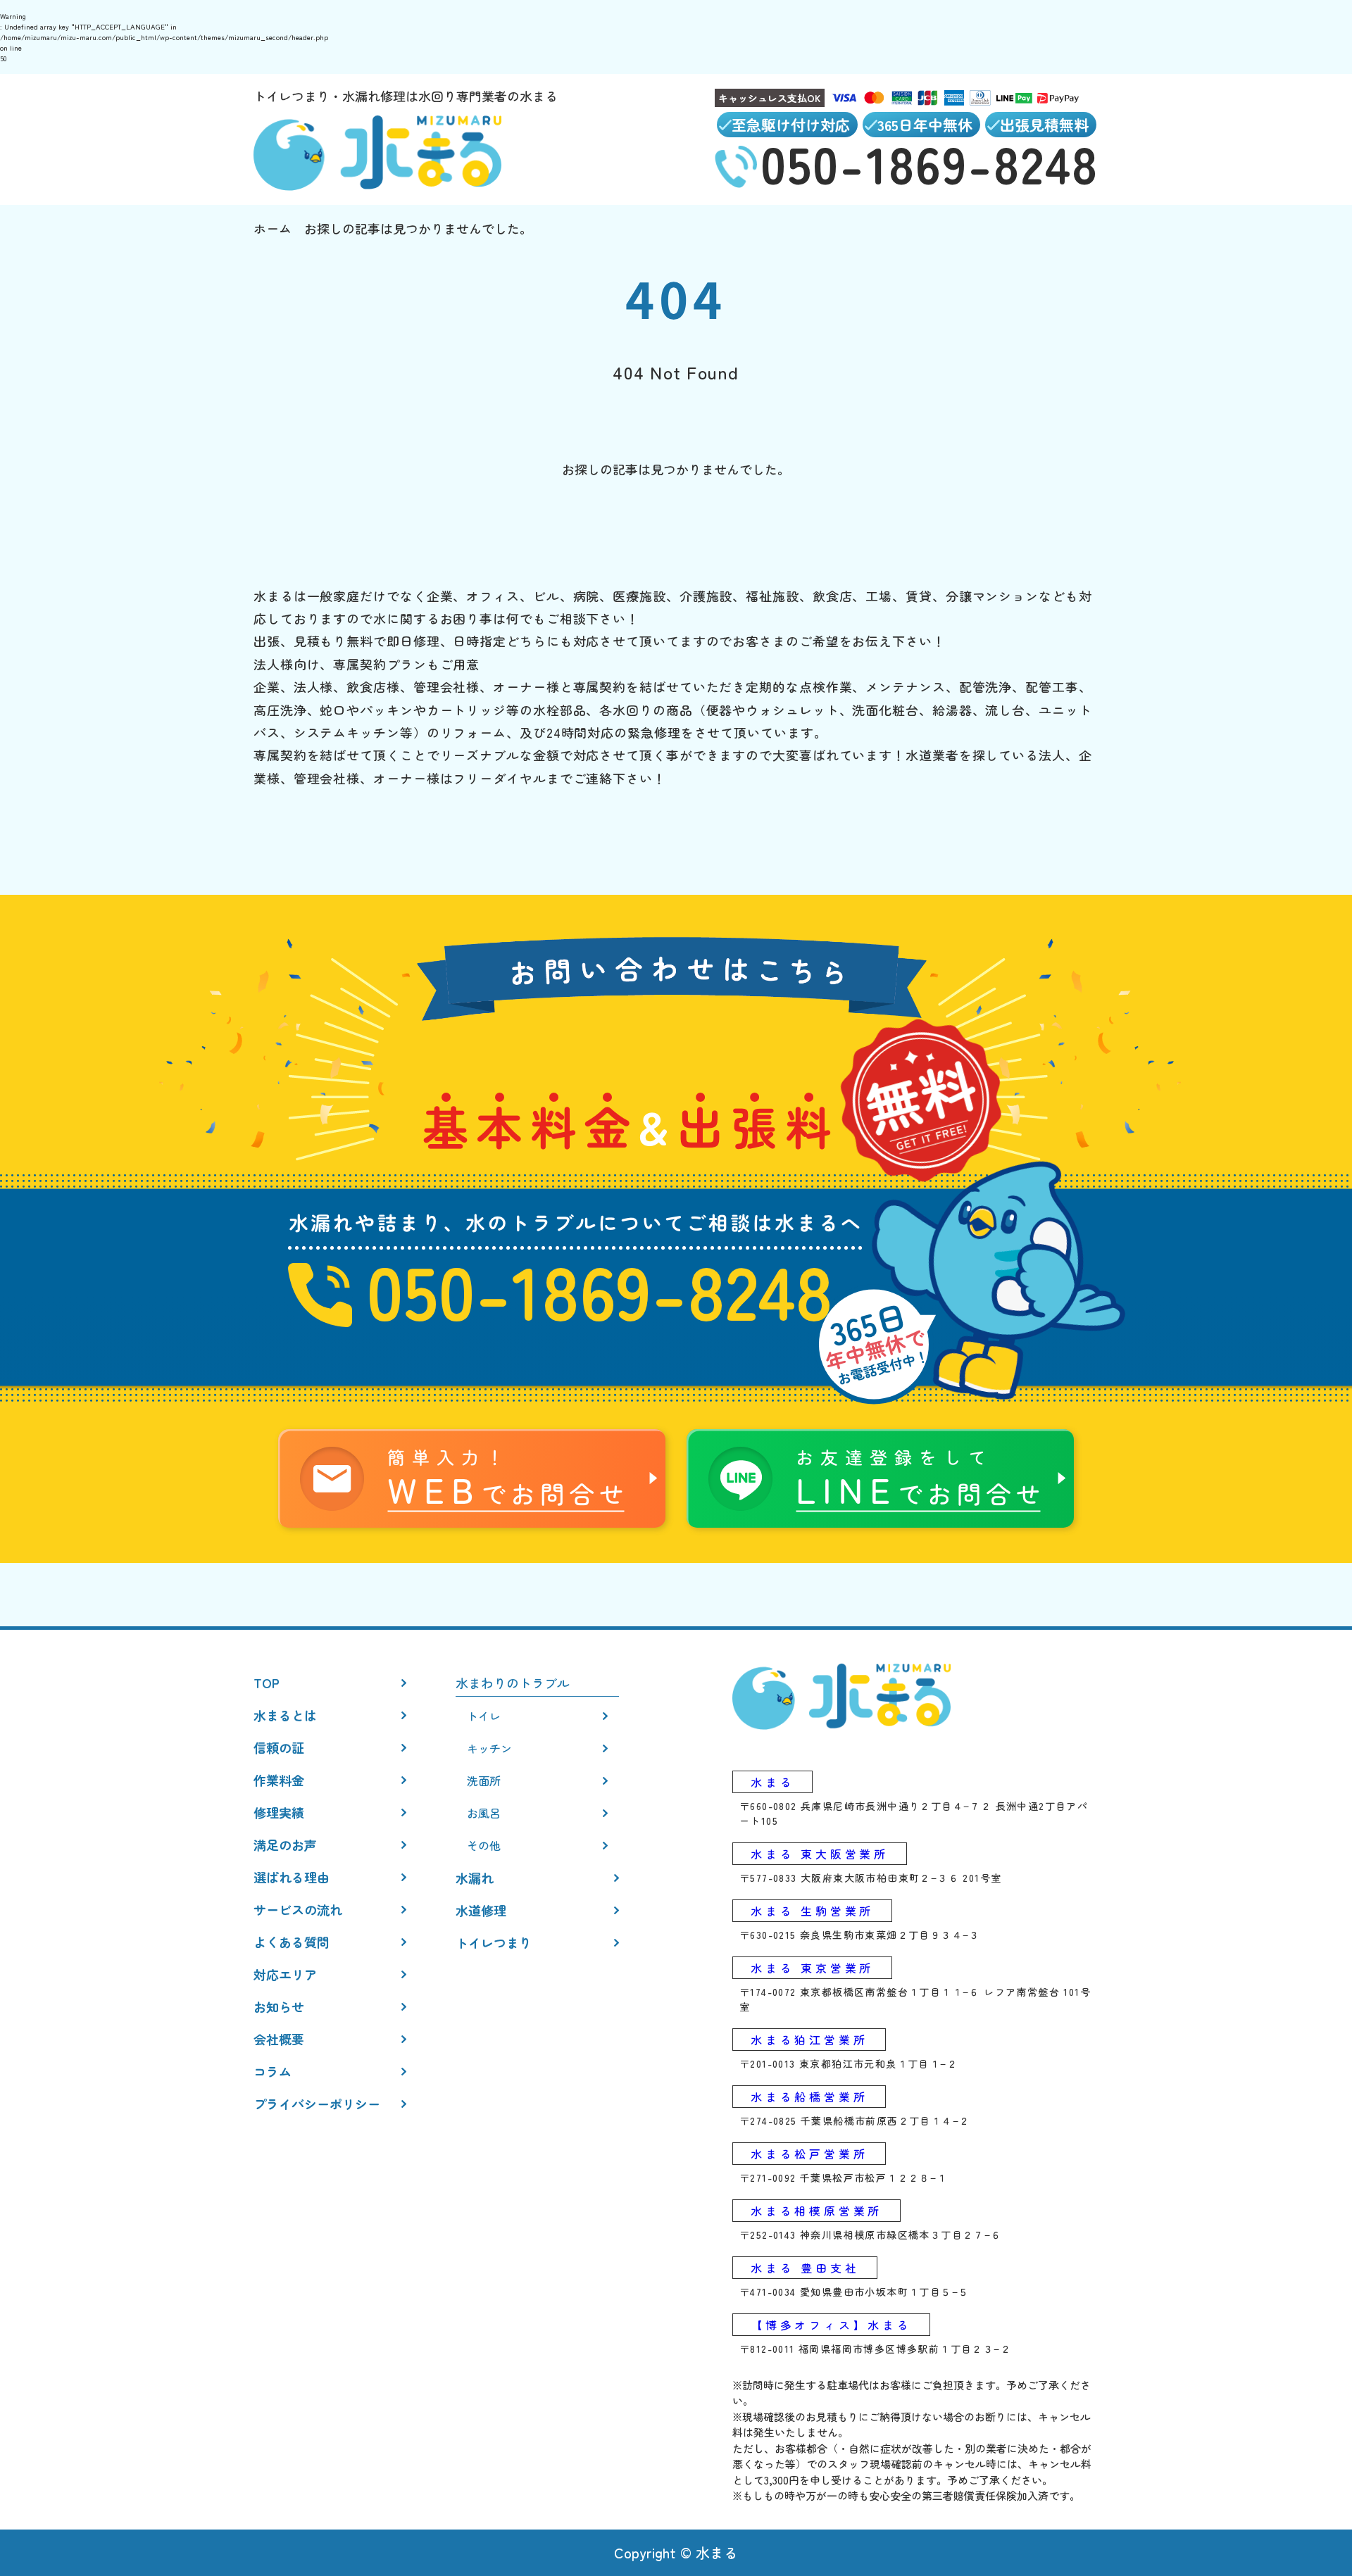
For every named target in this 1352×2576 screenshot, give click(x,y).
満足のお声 (285, 1845)
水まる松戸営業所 (809, 2154)
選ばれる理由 (292, 1877)
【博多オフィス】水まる (831, 2325)
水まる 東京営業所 (812, 1968)
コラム (273, 2071)
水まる (772, 1782)
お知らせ (279, 2006)
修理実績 (279, 1812)
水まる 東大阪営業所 (820, 1854)
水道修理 (481, 1910)
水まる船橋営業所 (809, 2097)
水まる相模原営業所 (816, 2211)
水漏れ (475, 1878)
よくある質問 (292, 1942)
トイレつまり (494, 1942)
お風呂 (484, 1813)
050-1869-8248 (600, 1289)
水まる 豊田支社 (805, 2268)
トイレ (484, 1716)
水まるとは (285, 1715)
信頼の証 (279, 1747)
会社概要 (279, 2039)
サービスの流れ (298, 1909)
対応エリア (285, 1974)
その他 (484, 1845)
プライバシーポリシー (317, 2104)
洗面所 (484, 1780)
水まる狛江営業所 (809, 2040)
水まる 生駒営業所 (812, 1911)
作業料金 (279, 1780)
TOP (267, 1683)
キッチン (489, 1748)
